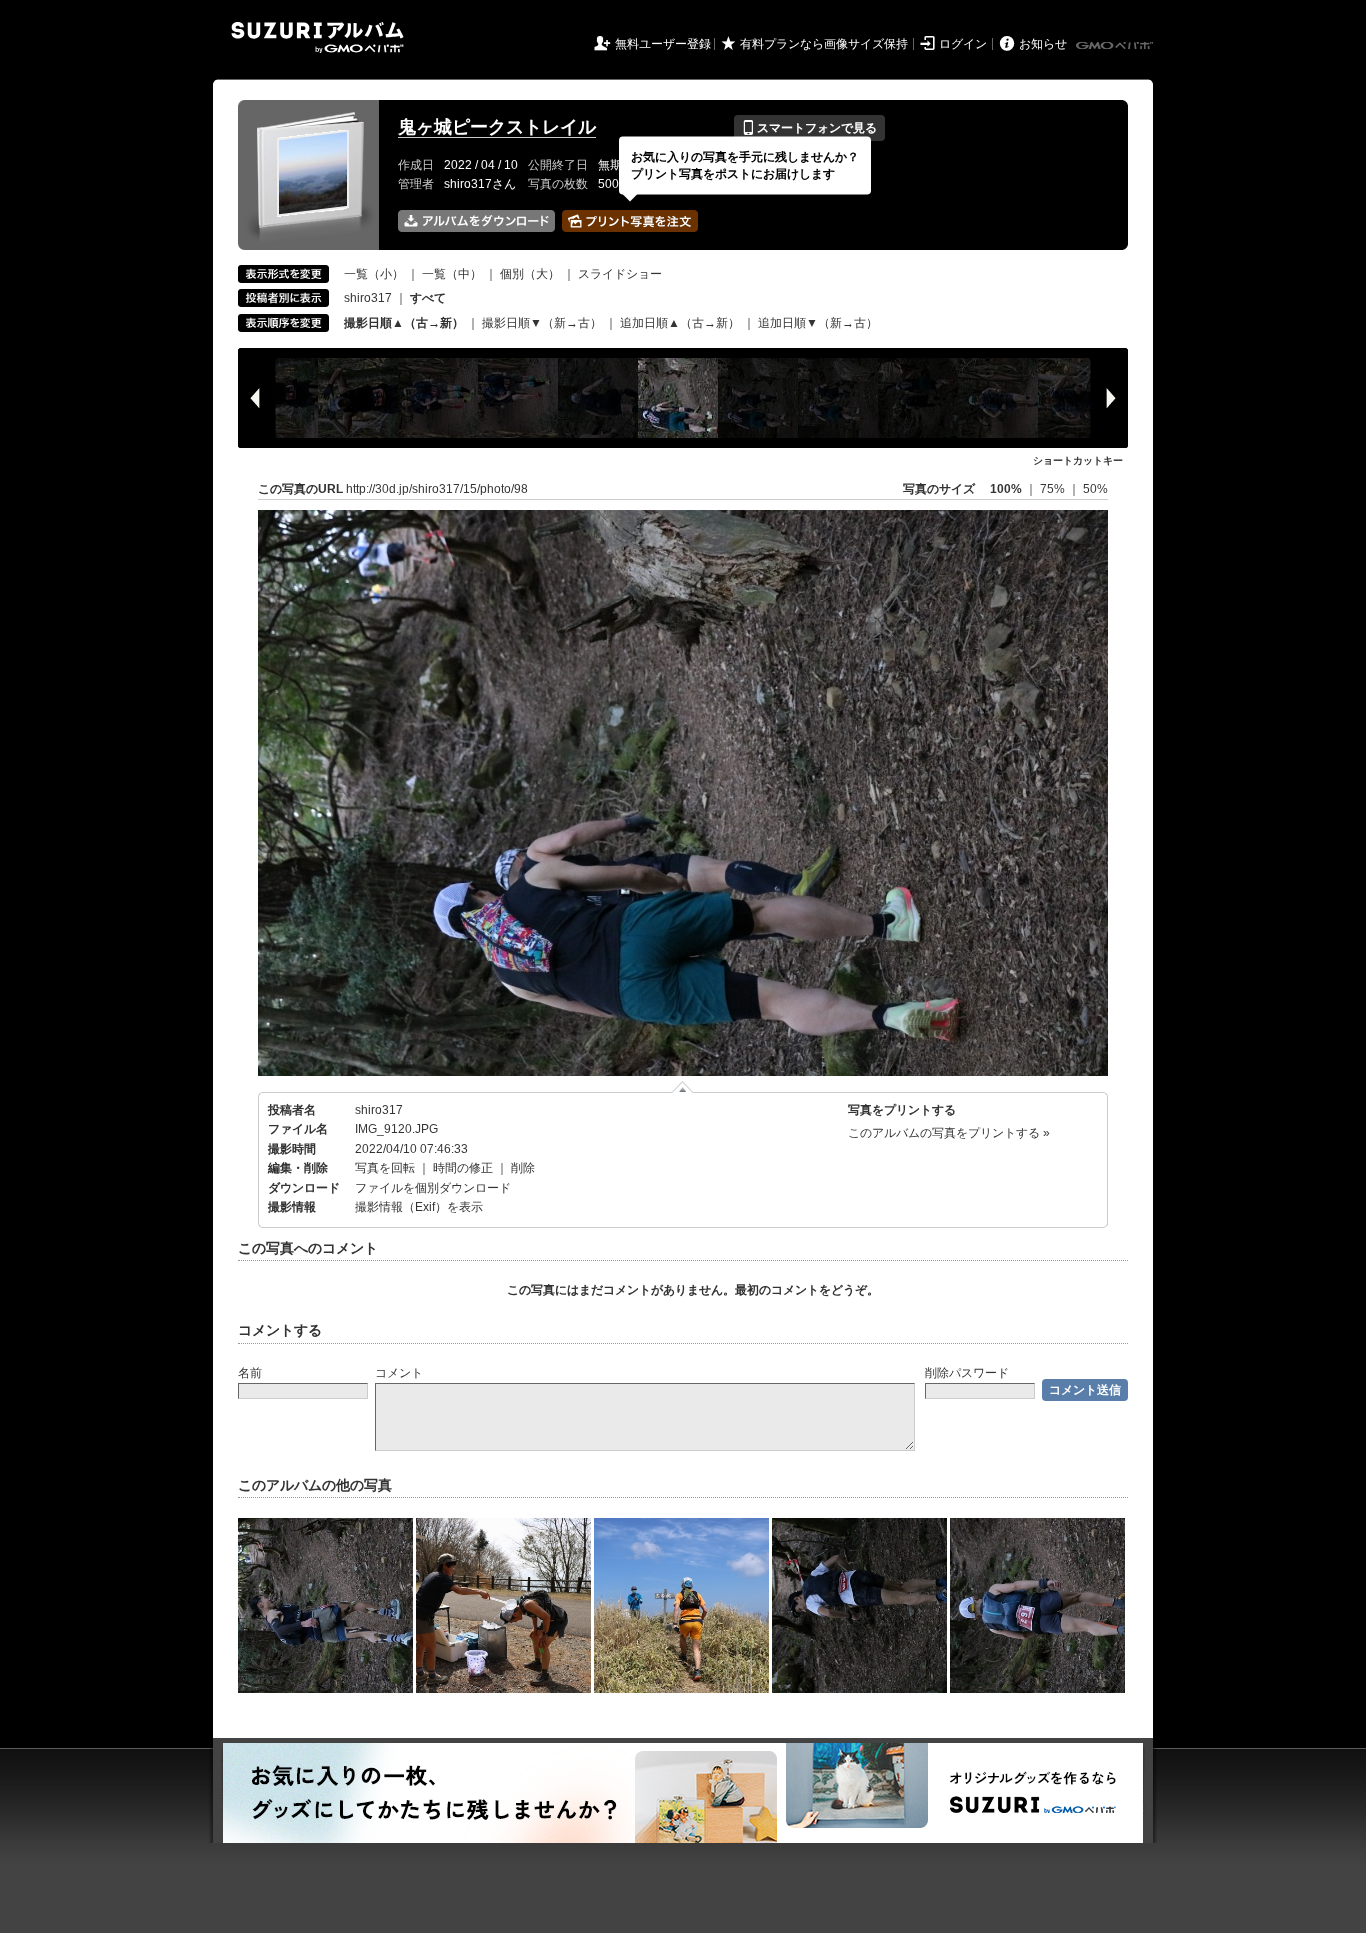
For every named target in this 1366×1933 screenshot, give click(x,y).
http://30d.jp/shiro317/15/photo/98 (437, 489)
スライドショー (620, 274)
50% (1095, 489)
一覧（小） (374, 274)
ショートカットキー (1078, 460)
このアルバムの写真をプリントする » (949, 1133)
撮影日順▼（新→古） (542, 323)
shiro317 (368, 298)
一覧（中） (452, 274)
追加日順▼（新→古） (818, 323)
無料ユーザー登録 (663, 44)
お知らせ (1043, 44)
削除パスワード (967, 1373)
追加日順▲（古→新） (680, 323)
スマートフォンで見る (809, 128)
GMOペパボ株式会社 (1116, 46)
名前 (250, 1373)
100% (1006, 489)
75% (1054, 489)
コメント (399, 1373)
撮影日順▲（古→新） (404, 323)
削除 (523, 1168)
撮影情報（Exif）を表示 (419, 1207)
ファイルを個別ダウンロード (433, 1188)
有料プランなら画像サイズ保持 (824, 44)
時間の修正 (463, 1168)
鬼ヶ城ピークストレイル (497, 127)
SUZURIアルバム (317, 37)
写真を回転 (385, 1168)
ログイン (963, 44)
